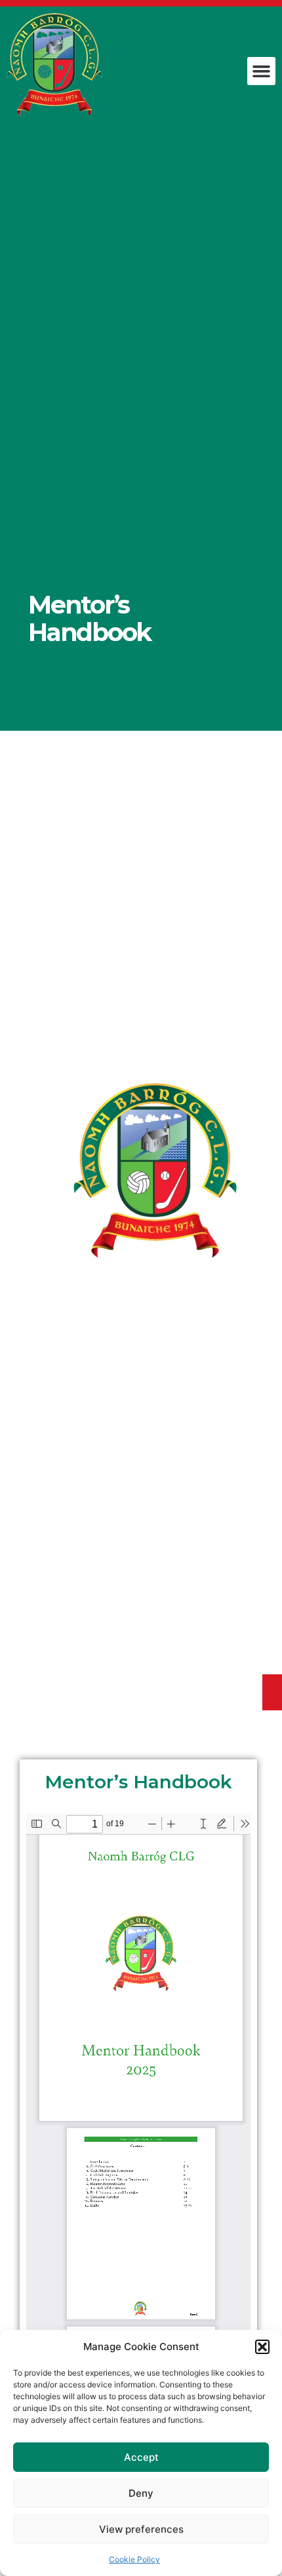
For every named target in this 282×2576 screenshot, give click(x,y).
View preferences (141, 2529)
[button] (262, 2347)
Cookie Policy (134, 2559)
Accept (141, 2457)
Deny (141, 2493)
